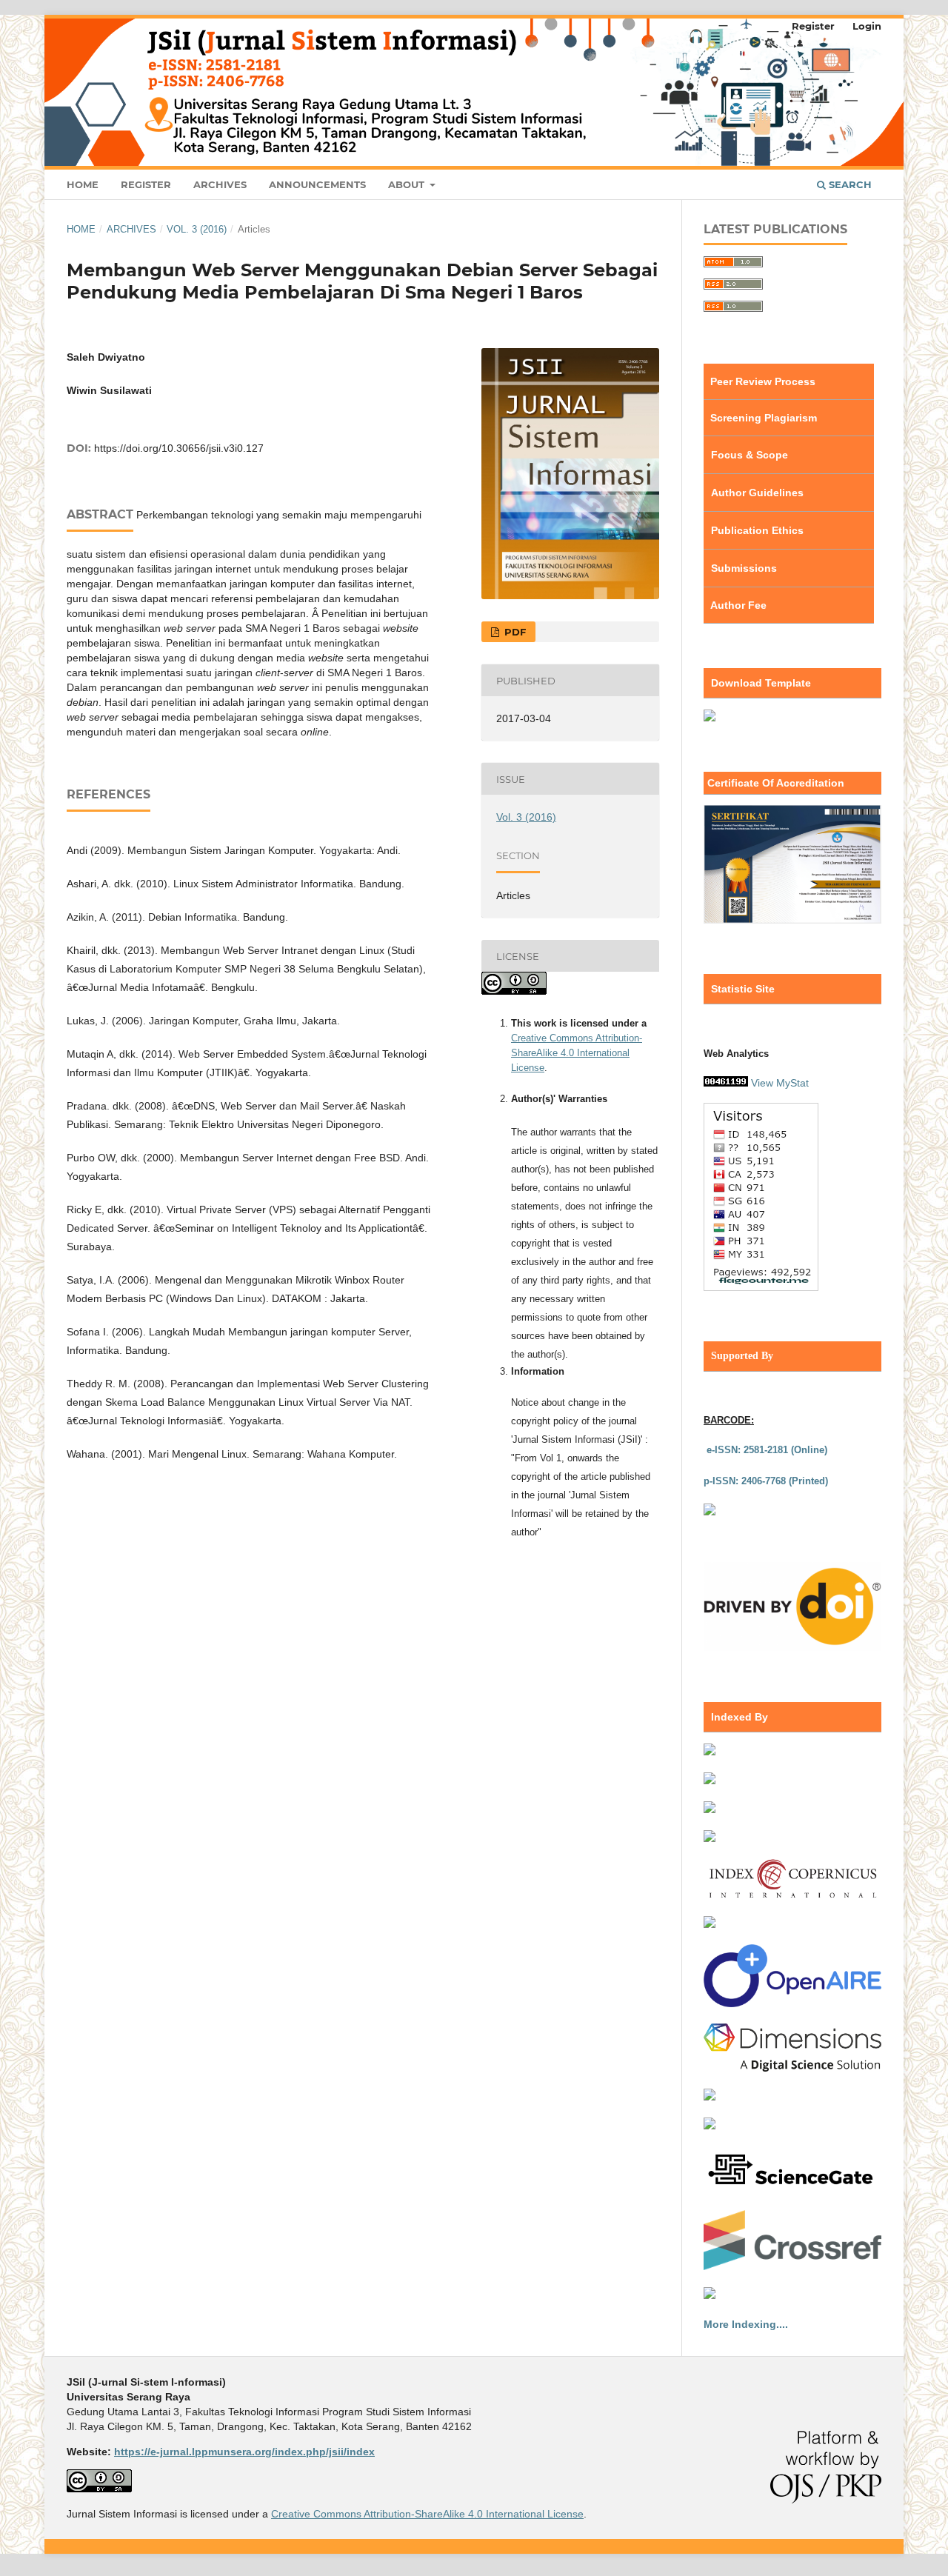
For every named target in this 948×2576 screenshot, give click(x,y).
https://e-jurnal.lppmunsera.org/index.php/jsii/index (244, 2452)
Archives (220, 184)
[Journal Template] (710, 718)
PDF (514, 632)
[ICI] (792, 1895)
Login (867, 26)
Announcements (317, 184)
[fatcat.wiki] (710, 2295)
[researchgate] (710, 2126)
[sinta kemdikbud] (710, 1752)
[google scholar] (710, 1781)
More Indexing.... (746, 2324)
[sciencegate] (792, 2190)
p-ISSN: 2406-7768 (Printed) (766, 1481)
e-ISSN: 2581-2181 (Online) (767, 1450)
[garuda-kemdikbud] (710, 1838)
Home (83, 184)
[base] (710, 2097)
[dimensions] (792, 2068)
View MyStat (780, 1083)
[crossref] (792, 2266)
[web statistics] (726, 1083)
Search (849, 184)
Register (146, 184)
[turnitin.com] (710, 1512)
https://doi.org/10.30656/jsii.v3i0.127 (179, 448)
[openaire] (792, 2003)
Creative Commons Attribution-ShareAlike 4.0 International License (577, 1053)
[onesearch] (710, 1924)
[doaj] (710, 1809)
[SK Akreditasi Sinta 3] (792, 920)
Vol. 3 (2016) (197, 229)
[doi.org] (792, 1648)
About (408, 184)
